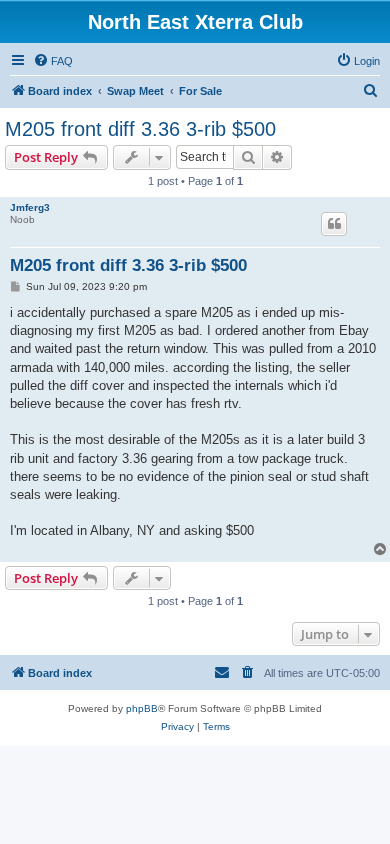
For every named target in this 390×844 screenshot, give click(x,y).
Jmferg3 (30, 207)
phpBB (142, 708)
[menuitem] (53, 61)
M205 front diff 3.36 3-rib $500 (140, 129)
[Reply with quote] (334, 224)
